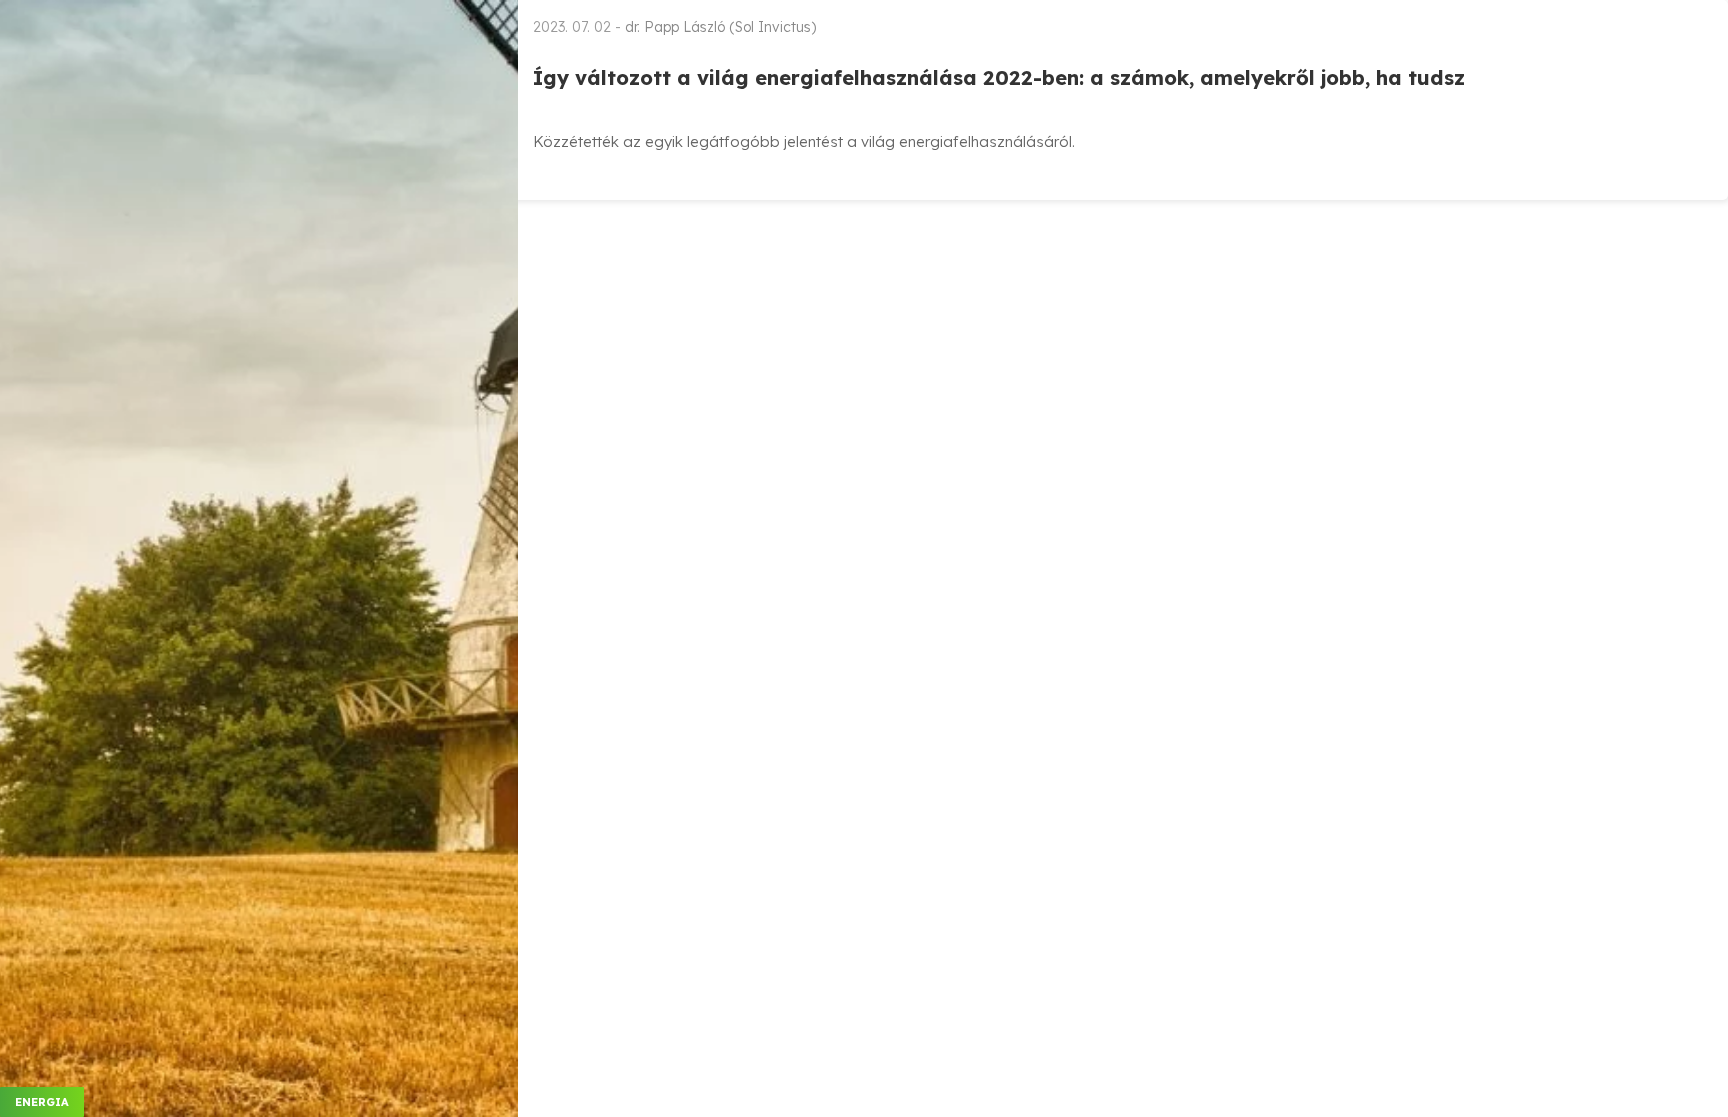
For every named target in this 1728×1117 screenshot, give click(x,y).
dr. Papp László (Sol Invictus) (720, 27)
